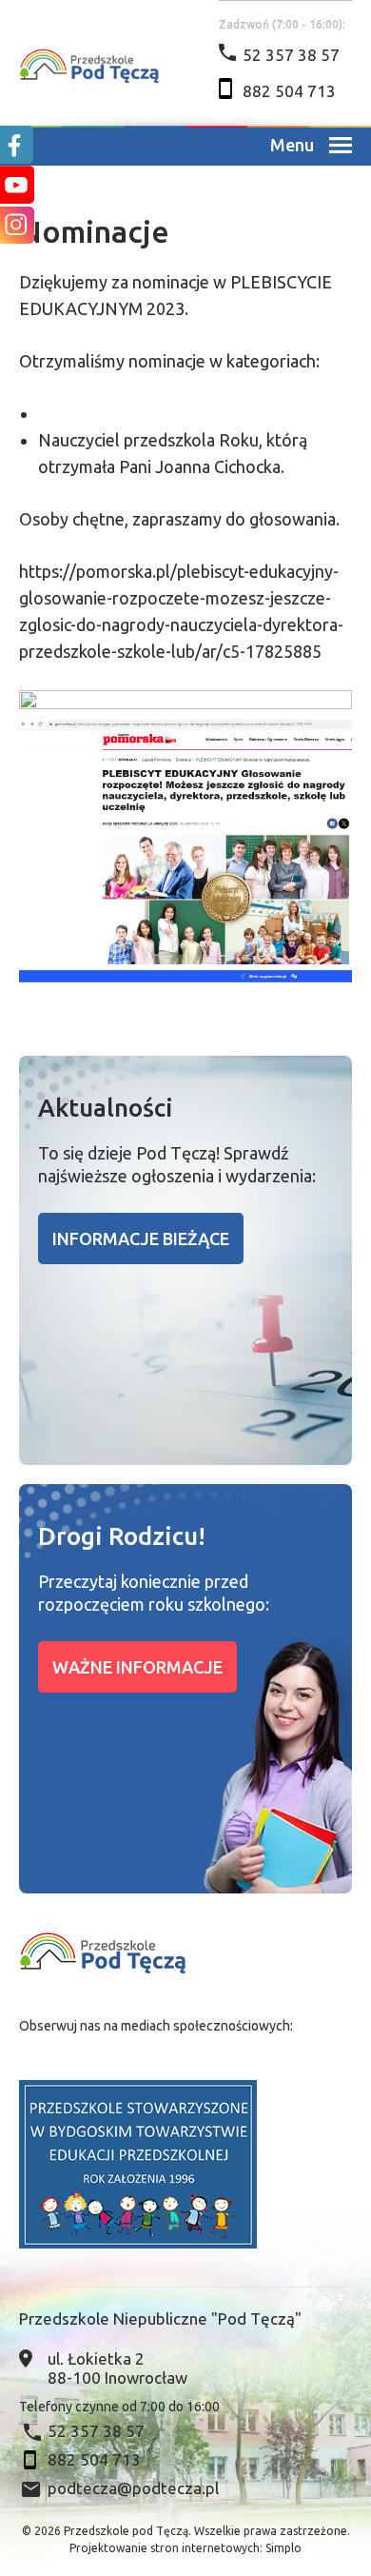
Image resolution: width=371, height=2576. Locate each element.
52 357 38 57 (291, 55)
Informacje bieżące (141, 1238)
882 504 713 (289, 91)
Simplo (283, 2548)
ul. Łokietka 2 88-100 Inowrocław (117, 2368)
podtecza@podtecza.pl (133, 2488)
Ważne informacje (137, 1667)
